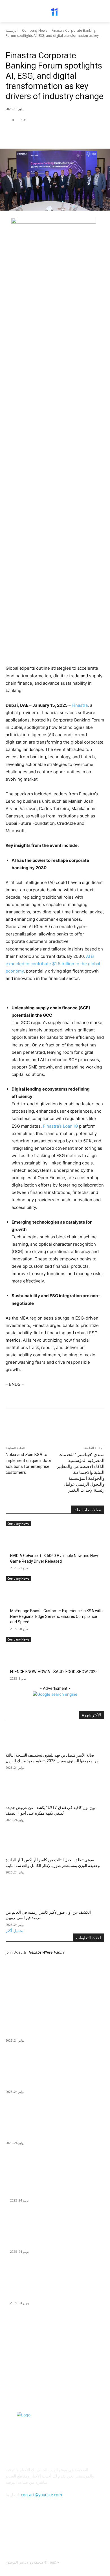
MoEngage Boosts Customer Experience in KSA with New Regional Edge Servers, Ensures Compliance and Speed (56, 1616)
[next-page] (10, 1682)
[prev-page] (7, 1682)
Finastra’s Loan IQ (60, 1126)
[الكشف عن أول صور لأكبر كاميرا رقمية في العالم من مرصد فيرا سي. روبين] (20, 1895)
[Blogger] (26, 2534)
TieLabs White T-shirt (46, 1952)
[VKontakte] (81, 2534)
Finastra (80, 705)
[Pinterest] (55, 134)
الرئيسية (12, 30)
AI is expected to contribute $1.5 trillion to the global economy (53, 964)
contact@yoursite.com (41, 2495)
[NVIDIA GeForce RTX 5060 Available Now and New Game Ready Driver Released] (20, 1538)
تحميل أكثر (15, 1931)
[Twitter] (42, 134)
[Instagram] (68, 2534)
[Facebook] (29, 134)
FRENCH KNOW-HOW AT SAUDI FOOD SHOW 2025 (54, 1672)
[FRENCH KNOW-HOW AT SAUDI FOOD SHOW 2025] (20, 1654)
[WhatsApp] (68, 134)
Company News (35, 30)
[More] (81, 134)
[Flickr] (53, 2534)
